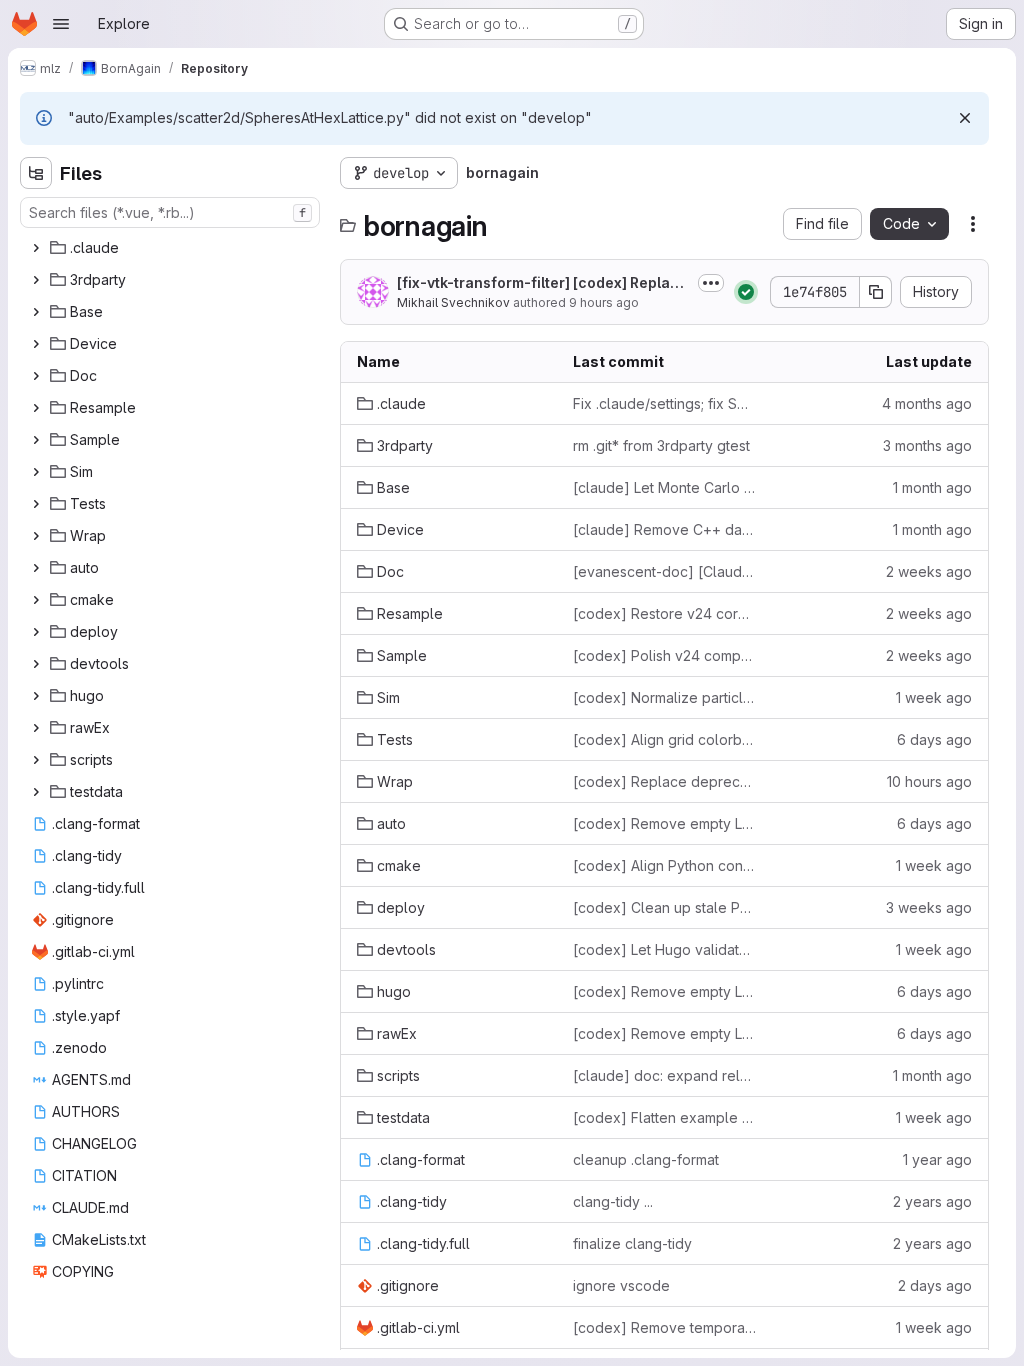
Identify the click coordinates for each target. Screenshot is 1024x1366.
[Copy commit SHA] (876, 292)
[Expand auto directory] (36, 568)
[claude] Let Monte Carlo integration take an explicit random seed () (665, 487)
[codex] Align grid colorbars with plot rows (665, 739)
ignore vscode (621, 1285)
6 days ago (934, 739)
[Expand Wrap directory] (36, 536)
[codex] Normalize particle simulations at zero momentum (665, 697)
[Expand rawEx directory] (36, 728)
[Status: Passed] (746, 292)
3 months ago (927, 445)
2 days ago (935, 1285)
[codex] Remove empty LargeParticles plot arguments (665, 823)
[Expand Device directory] (36, 344)
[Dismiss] (965, 118)
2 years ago (932, 1201)
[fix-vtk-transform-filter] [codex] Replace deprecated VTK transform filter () (542, 283)
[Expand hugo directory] (36, 696)
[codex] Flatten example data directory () (665, 1117)
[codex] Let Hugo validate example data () (665, 949)
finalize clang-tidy (632, 1243)
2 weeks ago (929, 571)
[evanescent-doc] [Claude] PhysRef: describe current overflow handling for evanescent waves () (665, 571)
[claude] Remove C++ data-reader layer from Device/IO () (665, 529)
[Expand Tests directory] (36, 504)
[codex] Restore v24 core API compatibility (665, 613)
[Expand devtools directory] (36, 664)
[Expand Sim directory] (36, 472)
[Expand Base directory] (36, 312)
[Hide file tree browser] (36, 173)
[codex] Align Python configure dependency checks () (665, 865)
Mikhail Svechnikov (453, 302)
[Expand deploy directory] (36, 632)
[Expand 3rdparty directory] (36, 280)
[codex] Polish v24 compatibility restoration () (665, 655)
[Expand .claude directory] (36, 248)
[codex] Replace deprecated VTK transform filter (665, 781)
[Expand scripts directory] (36, 760)
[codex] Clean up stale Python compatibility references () (665, 907)
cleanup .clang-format (646, 1159)
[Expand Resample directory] (36, 408)
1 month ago (932, 487)
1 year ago (937, 1159)
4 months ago (927, 403)
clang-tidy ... (613, 1201)
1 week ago (934, 697)
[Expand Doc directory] (36, 376)
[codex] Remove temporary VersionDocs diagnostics (665, 1327)
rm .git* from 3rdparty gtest (661, 445)
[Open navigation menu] (61, 24)
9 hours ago (604, 302)
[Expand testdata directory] (36, 792)
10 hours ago (929, 781)
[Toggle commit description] (711, 283)
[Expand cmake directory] (36, 600)
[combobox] (170, 212)
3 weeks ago (929, 907)
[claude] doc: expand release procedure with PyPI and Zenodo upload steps (665, 1075)
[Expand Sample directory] (36, 440)
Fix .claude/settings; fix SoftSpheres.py (665, 403)
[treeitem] (172, 248)
